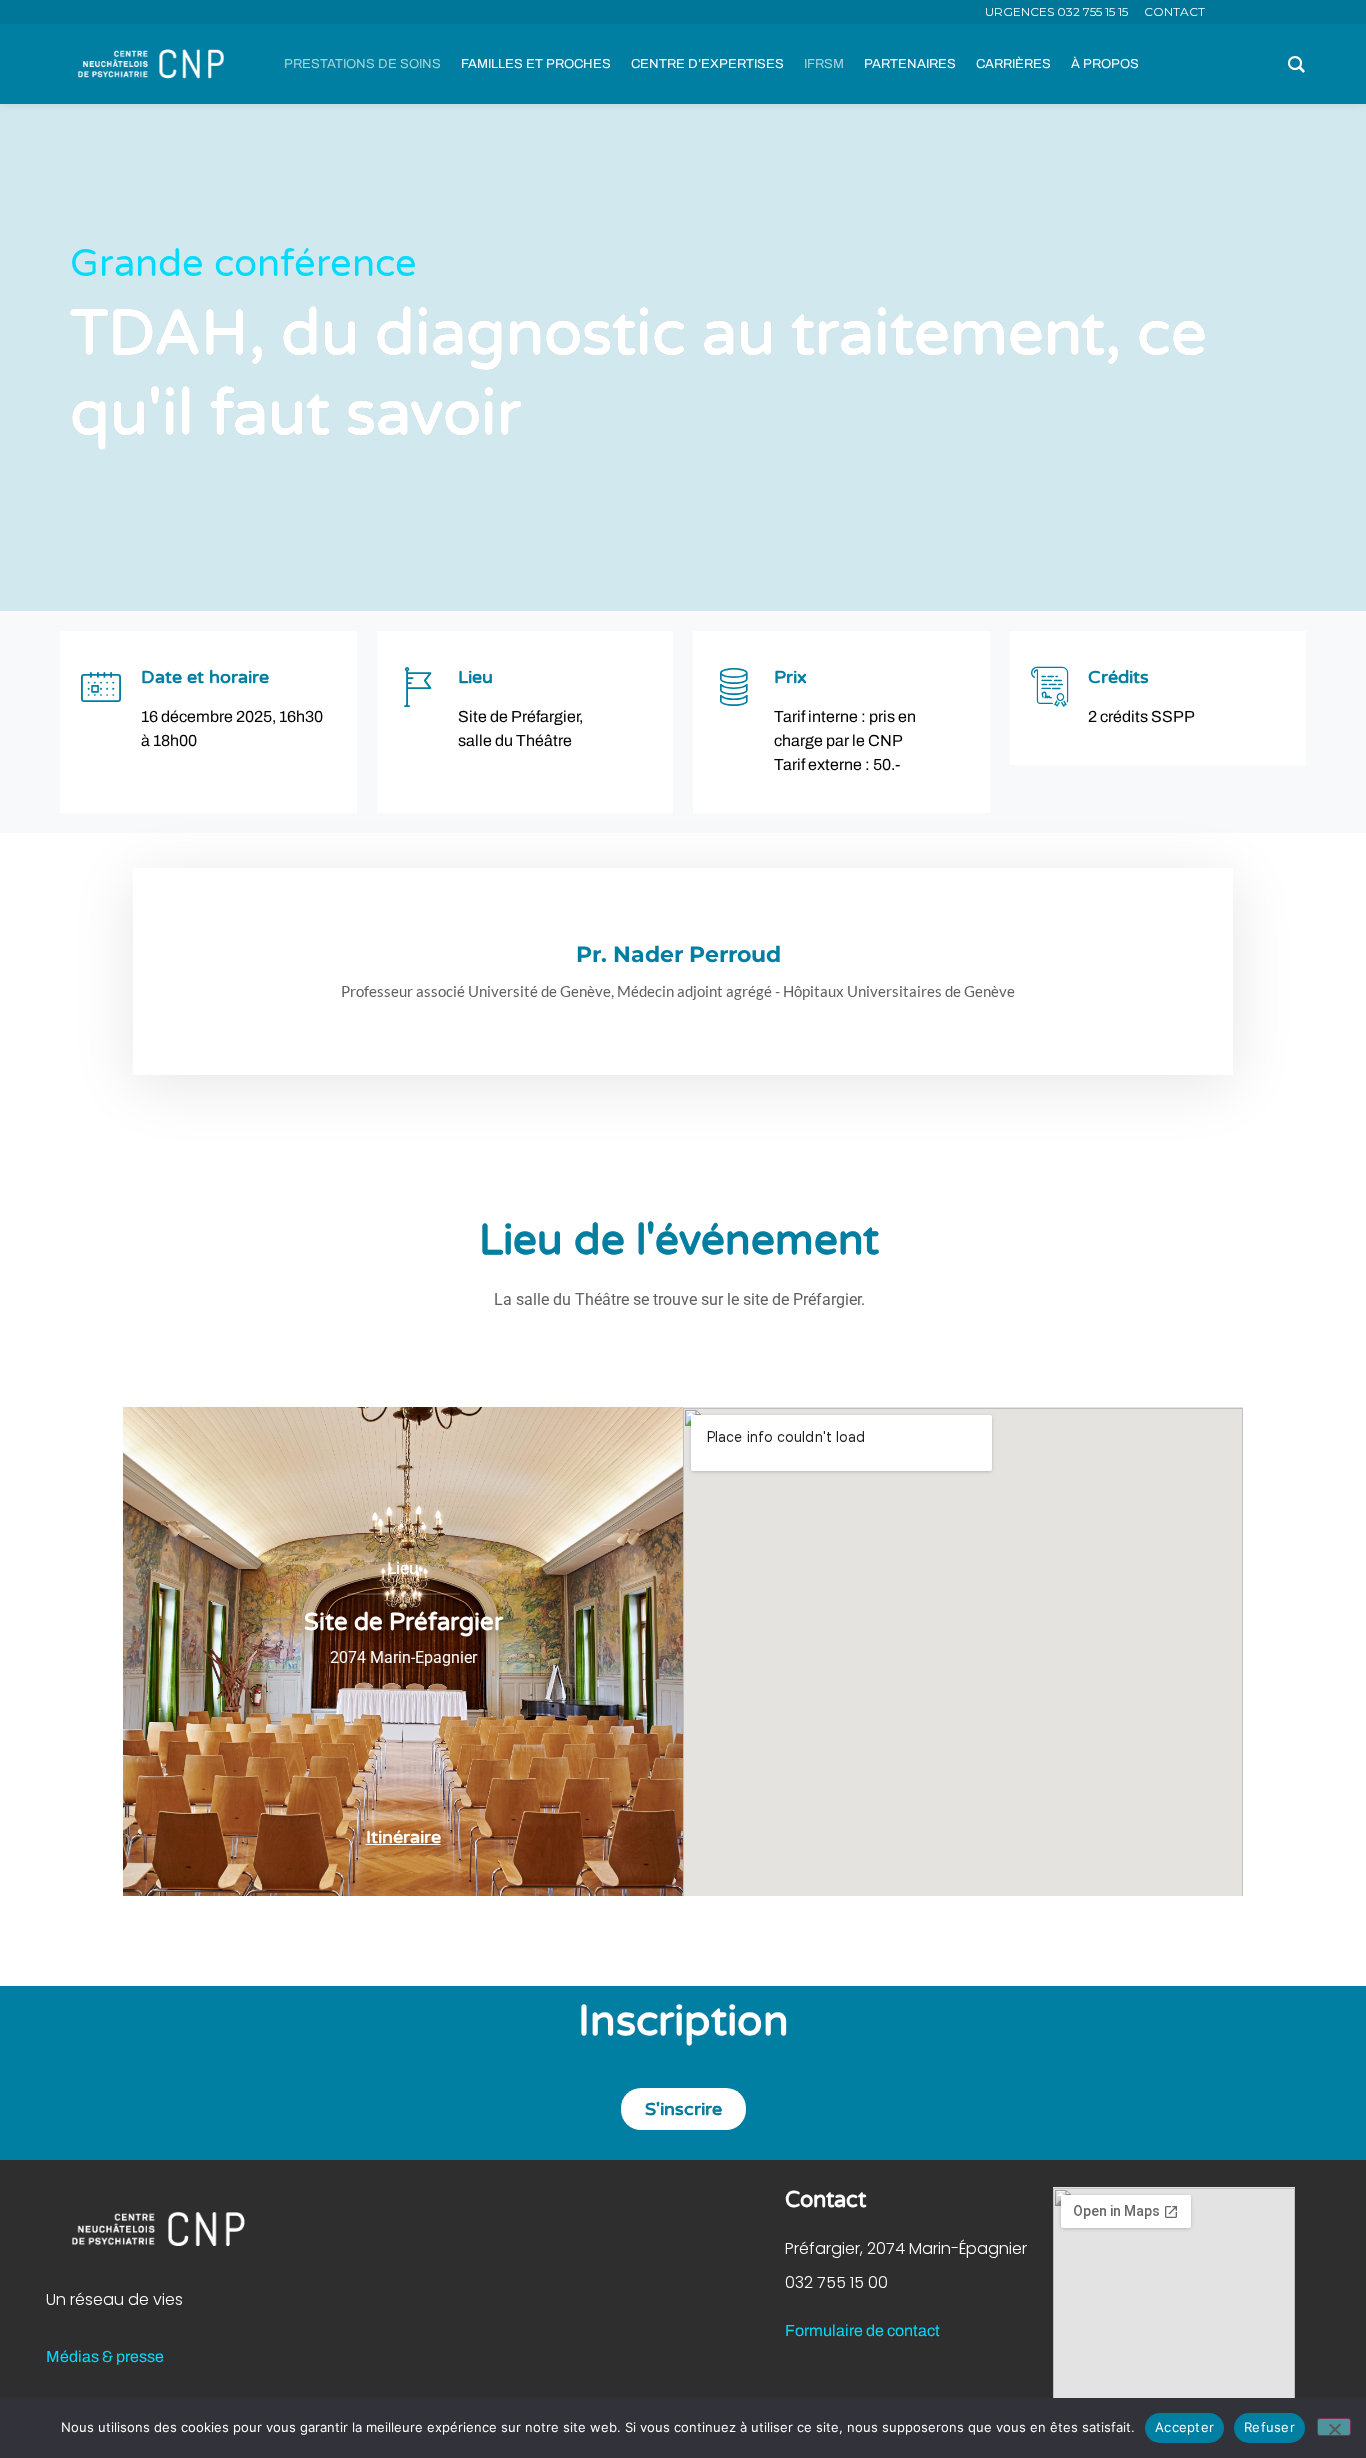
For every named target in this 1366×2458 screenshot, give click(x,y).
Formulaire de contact (862, 2330)
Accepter (1184, 2427)
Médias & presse (105, 2356)
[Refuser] (1334, 2427)
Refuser (1269, 2427)
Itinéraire (403, 1837)
